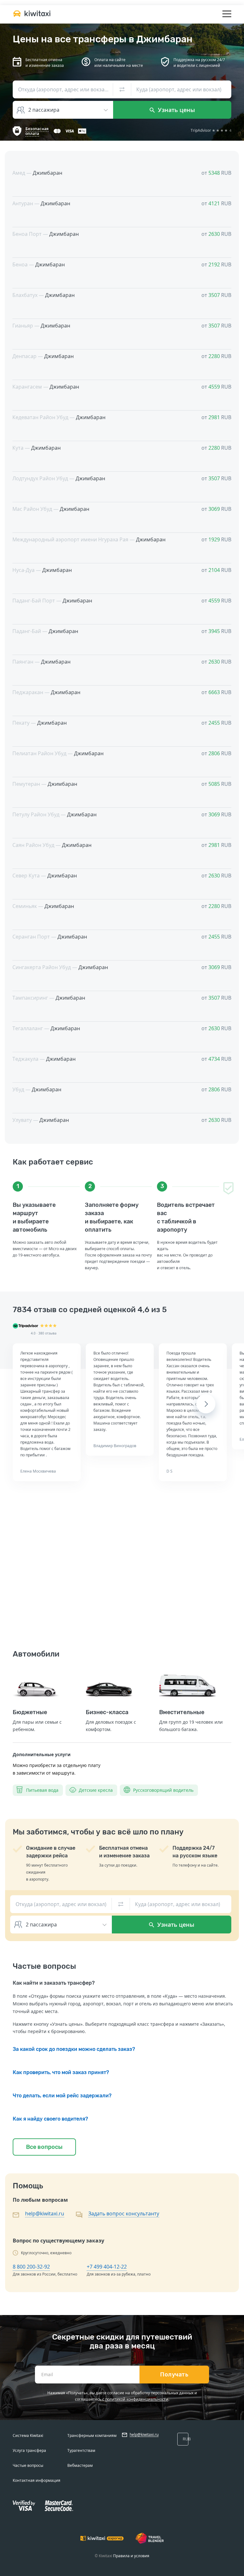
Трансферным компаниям (92, 2435)
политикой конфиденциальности (137, 2399)
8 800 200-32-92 (31, 2267)
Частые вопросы (28, 2465)
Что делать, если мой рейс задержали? (62, 2096)
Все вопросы (44, 2147)
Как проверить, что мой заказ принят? (61, 2072)
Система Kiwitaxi (28, 2435)
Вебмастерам (80, 2465)
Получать (174, 2375)
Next (206, 1404)
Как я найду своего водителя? (50, 2119)
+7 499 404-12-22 (107, 2267)
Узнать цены (176, 110)
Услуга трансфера (29, 2450)
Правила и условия (131, 2556)
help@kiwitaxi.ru (45, 2214)
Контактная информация (37, 2480)
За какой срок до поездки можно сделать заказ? (74, 2049)
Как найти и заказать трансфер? (54, 1983)
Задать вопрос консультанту (124, 2214)
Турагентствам (81, 2450)
